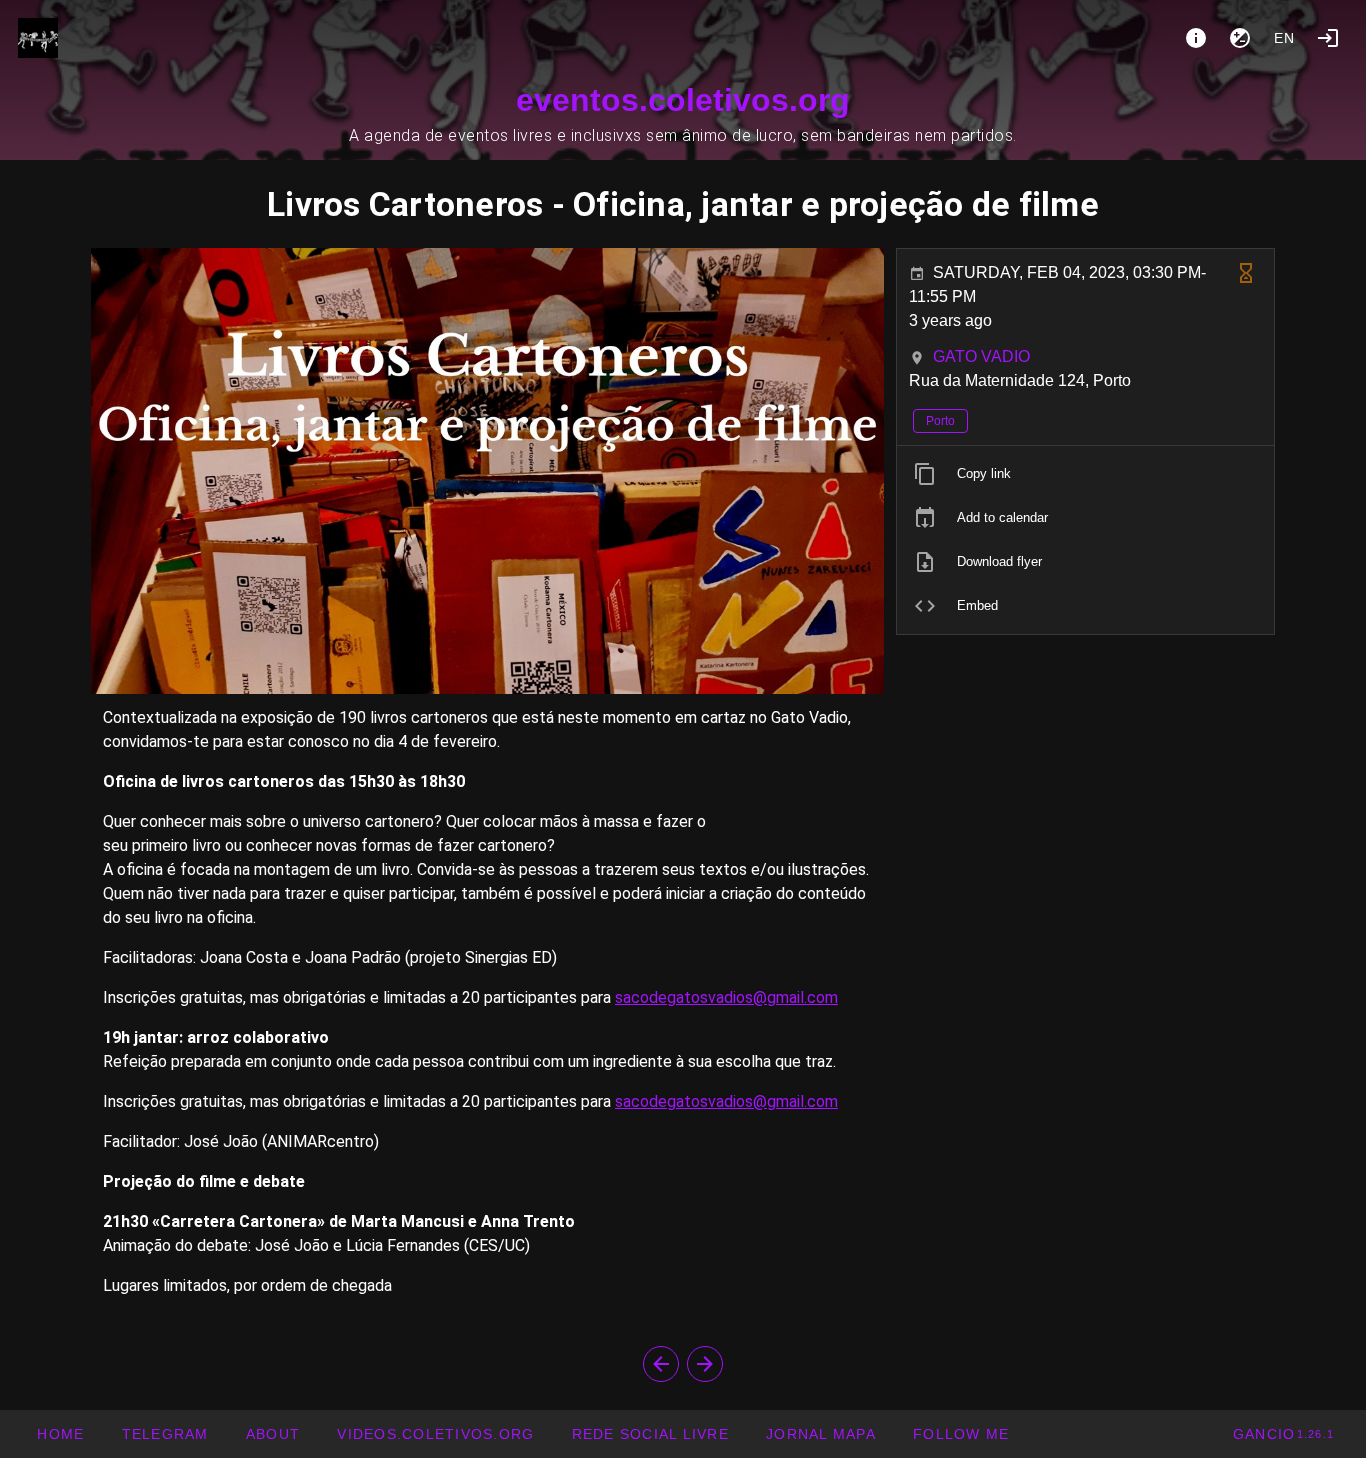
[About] (1196, 38)
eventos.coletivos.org (683, 100)
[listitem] (1085, 474)
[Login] (1328, 38)
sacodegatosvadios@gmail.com (726, 997)
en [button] (1285, 38)
